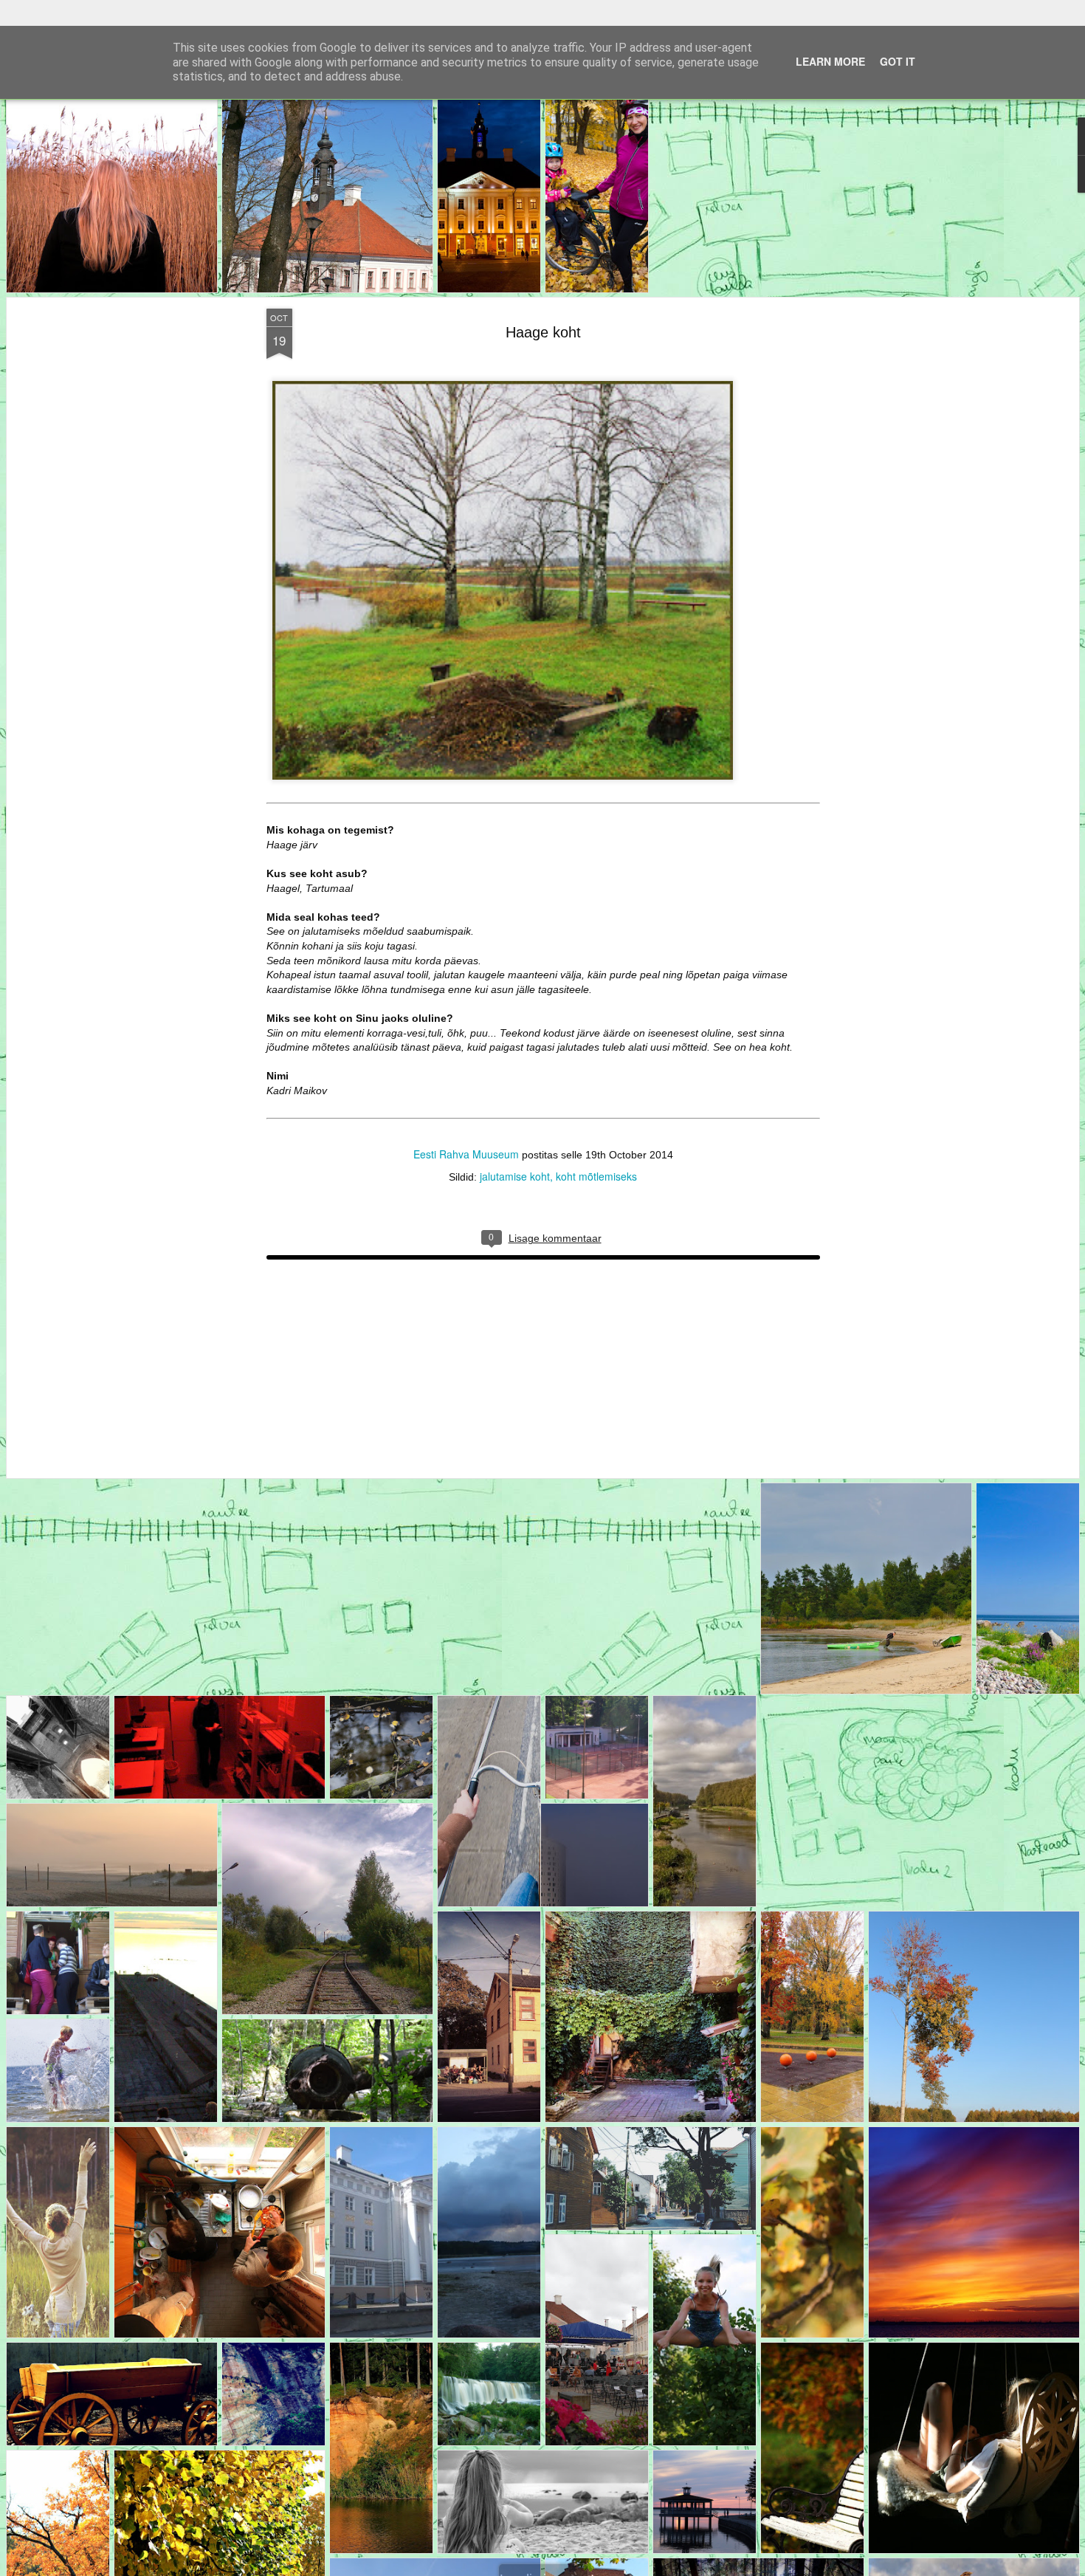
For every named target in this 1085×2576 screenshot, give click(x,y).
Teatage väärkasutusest (632, 2566)
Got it (898, 35)
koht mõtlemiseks (596, 1150)
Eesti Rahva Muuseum (465, 1128)
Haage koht (542, 306)
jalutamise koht (515, 1150)
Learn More (830, 35)
